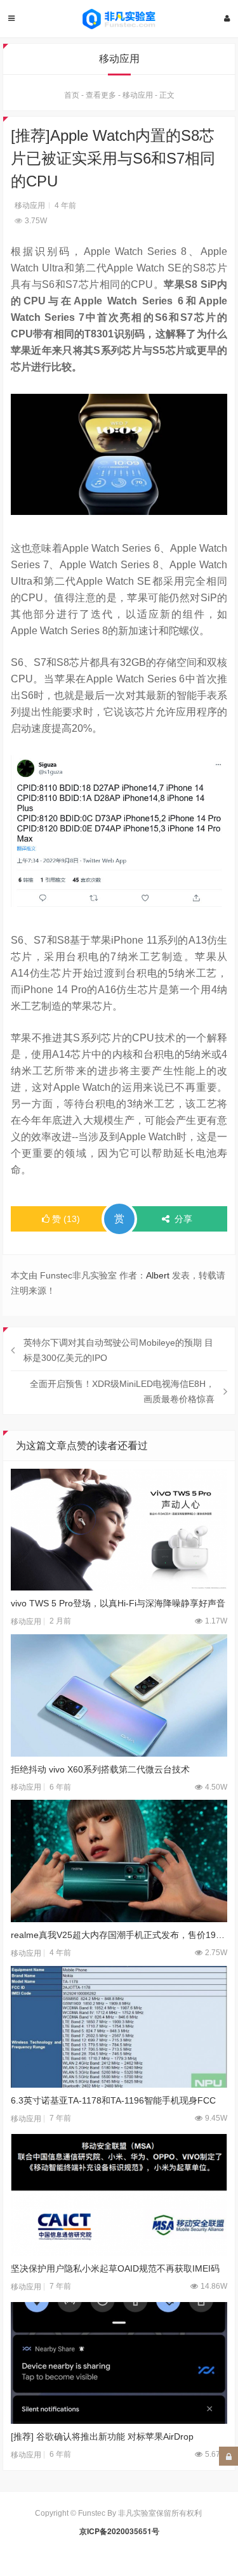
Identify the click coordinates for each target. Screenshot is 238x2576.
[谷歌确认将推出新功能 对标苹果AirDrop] (119, 2363)
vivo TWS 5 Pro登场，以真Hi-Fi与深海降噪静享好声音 (118, 1603)
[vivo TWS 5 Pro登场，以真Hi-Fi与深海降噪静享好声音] (119, 1530)
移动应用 (138, 95)
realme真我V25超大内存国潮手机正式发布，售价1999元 (119, 1935)
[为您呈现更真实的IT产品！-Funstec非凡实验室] (119, 19)
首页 (72, 95)
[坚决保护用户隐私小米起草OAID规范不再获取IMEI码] (119, 2195)
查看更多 (101, 95)
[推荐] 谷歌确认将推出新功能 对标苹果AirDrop (102, 2436)
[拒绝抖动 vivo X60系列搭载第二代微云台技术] (119, 1695)
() (66, 1219)
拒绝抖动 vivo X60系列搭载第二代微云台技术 (100, 1769)
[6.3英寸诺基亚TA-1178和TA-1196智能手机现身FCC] (119, 2027)
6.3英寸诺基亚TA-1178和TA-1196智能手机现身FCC (113, 2100)
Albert (158, 1275)
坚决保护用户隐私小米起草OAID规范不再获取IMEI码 (115, 2268)
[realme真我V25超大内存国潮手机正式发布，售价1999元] (119, 1861)
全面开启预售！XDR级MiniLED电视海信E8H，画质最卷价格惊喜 (122, 1391)
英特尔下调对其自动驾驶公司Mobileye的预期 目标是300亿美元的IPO (118, 1350)
